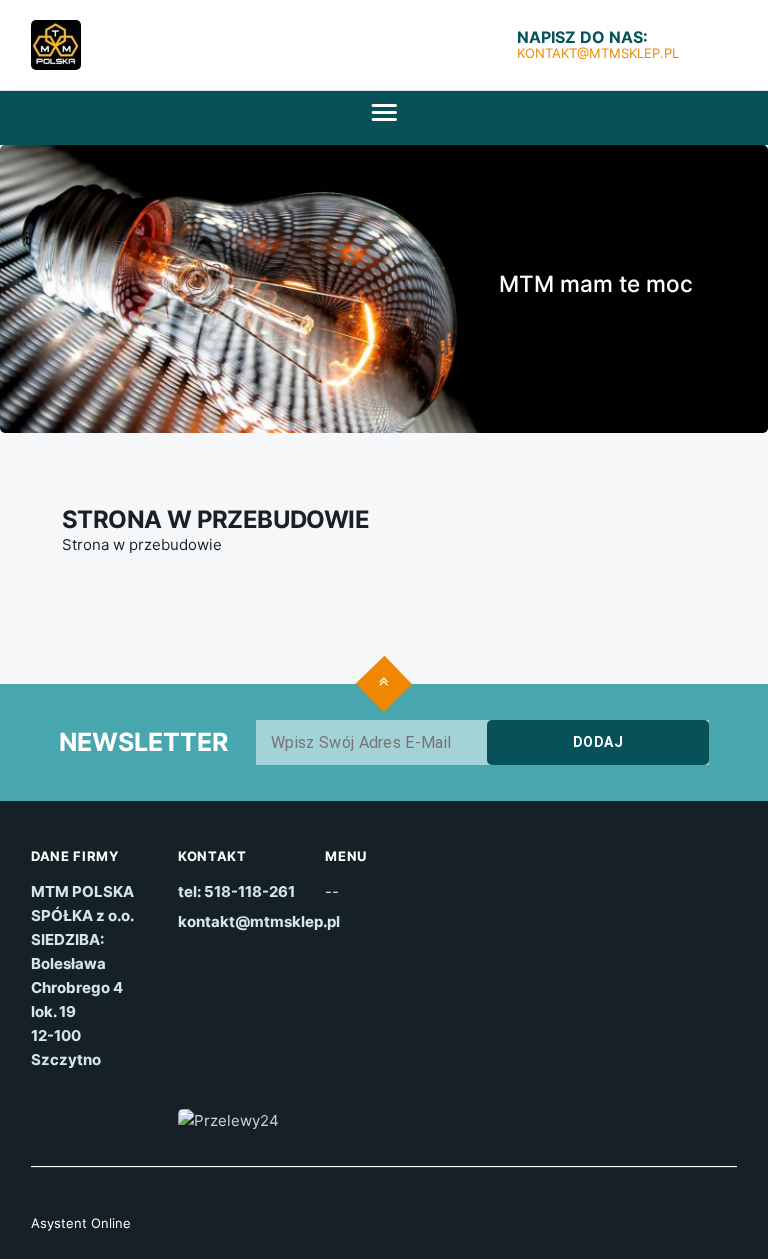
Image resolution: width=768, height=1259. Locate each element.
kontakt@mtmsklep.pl (598, 53)
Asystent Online (81, 1223)
